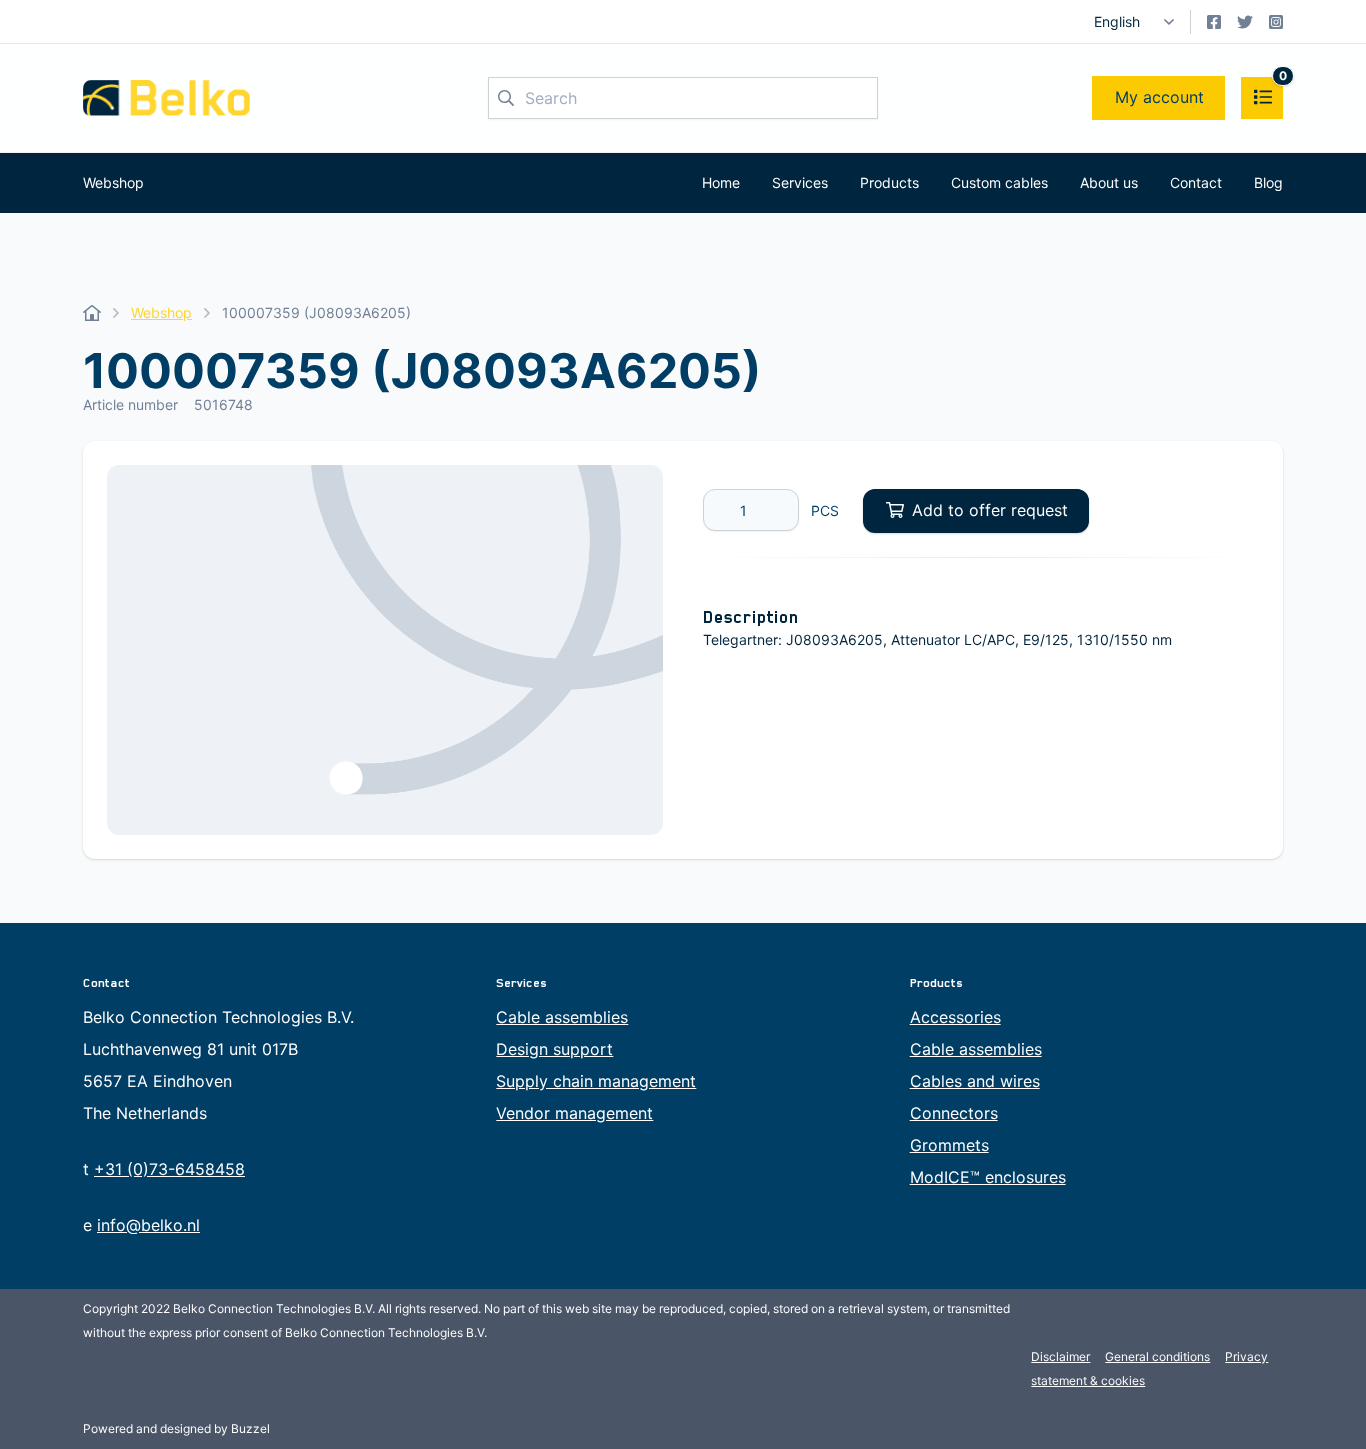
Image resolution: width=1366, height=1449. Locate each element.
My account (1159, 97)
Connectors (954, 1113)
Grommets (949, 1145)
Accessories (955, 1017)
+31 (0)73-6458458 (169, 1169)
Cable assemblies (562, 1017)
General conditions (1157, 1356)
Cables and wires (975, 1081)
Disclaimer (1060, 1356)
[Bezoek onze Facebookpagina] (1214, 22)
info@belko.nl (148, 1225)
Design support (554, 1049)
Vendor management (574, 1113)
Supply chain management (596, 1081)
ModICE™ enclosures (988, 1177)
